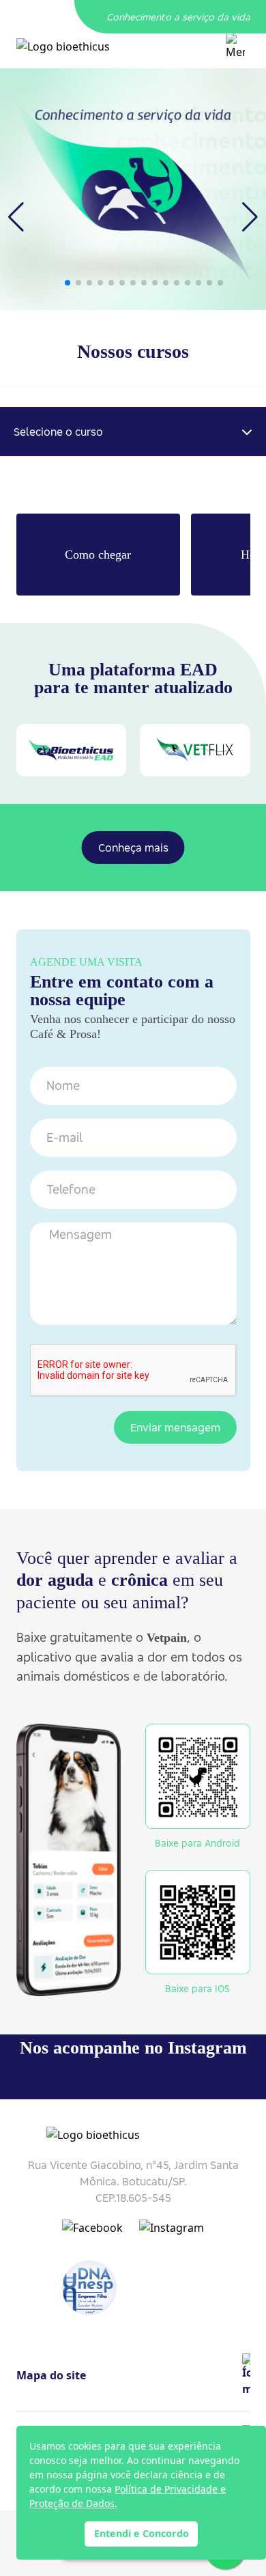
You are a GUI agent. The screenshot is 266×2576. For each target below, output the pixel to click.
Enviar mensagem (175, 1427)
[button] (68, 283)
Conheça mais (133, 848)
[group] (133, 189)
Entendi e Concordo (142, 2533)
